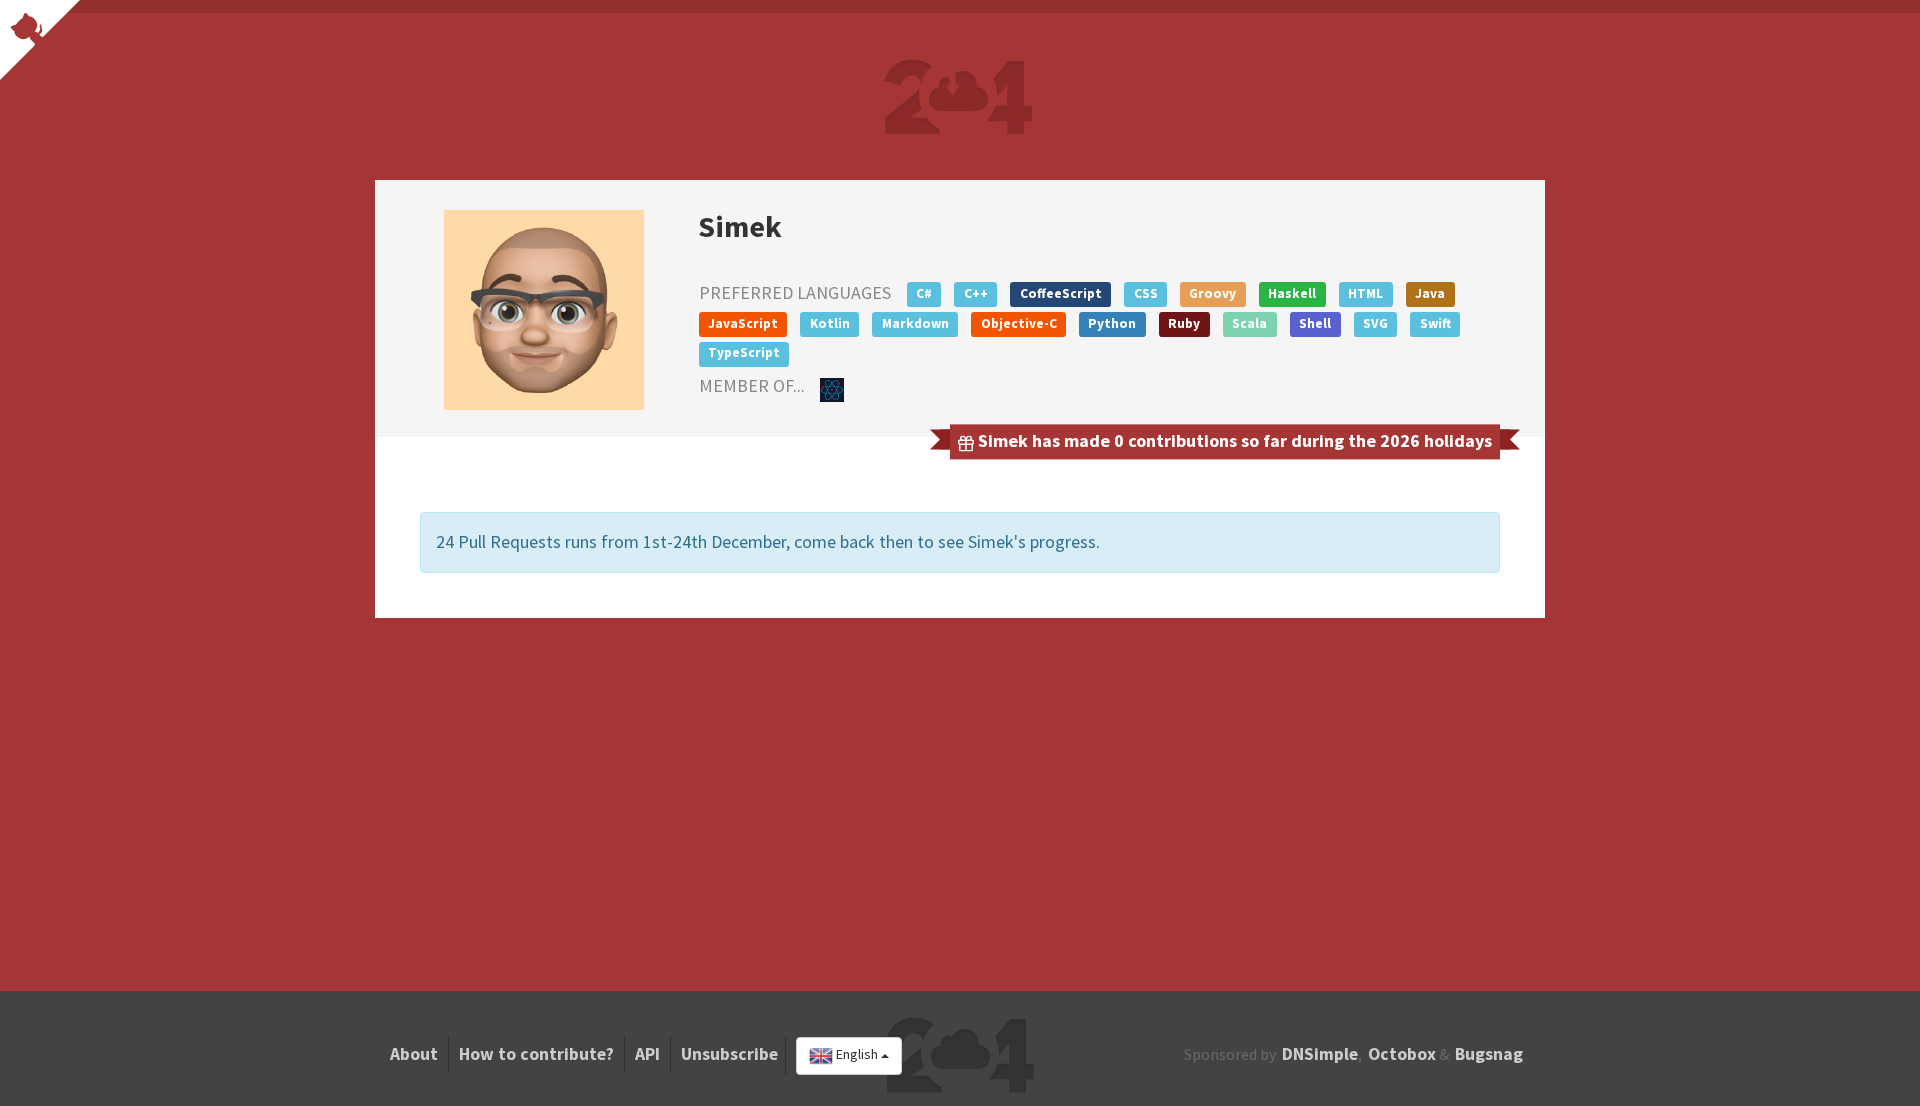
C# (924, 293)
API (647, 1054)
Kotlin (830, 323)
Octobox (1402, 1054)
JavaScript (743, 323)
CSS (1146, 293)
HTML (1365, 293)
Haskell (1292, 293)
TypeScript (744, 352)
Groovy (1212, 293)
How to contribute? (536, 1054)
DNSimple (1320, 1054)
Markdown (915, 323)
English (857, 1055)
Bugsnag (1489, 1054)
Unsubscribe (729, 1054)
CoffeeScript (1061, 293)
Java (1430, 293)
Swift (1435, 323)
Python (1112, 323)
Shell (1315, 323)
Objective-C (1019, 323)
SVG (1375, 323)
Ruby (1184, 323)
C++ (976, 293)
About (414, 1054)
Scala (1249, 323)
